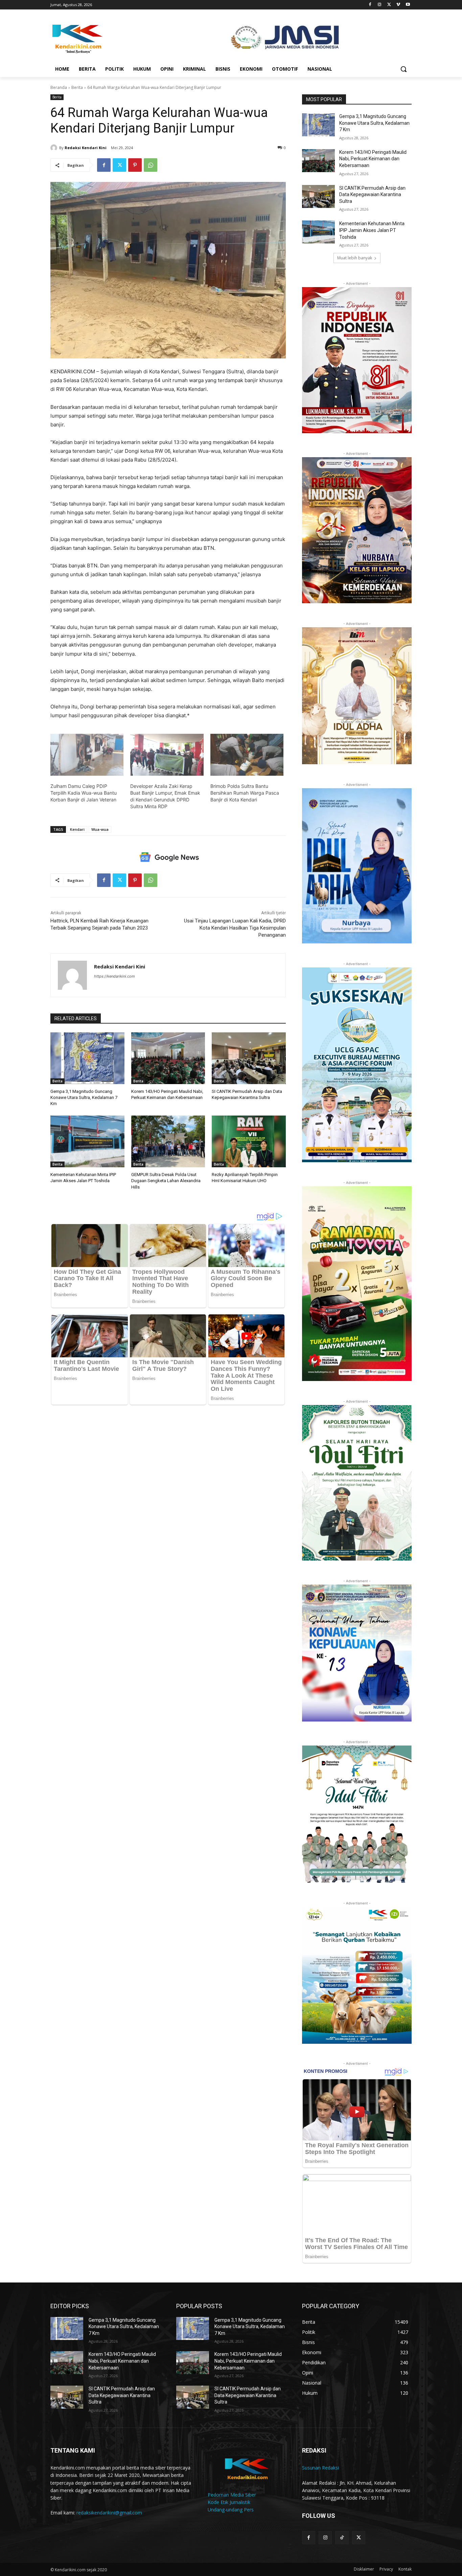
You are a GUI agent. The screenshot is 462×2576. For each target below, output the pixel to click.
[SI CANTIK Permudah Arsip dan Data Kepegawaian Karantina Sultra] (249, 1058)
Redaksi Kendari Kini (86, 148)
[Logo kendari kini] (105, 38)
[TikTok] (342, 2538)
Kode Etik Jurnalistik (229, 2502)
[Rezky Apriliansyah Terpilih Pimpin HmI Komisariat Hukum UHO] (249, 1141)
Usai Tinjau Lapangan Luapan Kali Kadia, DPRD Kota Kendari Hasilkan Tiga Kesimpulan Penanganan (235, 928)
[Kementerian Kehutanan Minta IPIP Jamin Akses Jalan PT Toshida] (87, 1141)
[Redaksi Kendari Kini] (55, 148)
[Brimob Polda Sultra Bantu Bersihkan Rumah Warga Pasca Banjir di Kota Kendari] (247, 755)
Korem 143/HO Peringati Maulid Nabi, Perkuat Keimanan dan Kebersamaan (373, 159)
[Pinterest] (135, 165)
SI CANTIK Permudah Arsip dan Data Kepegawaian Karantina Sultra (372, 195)
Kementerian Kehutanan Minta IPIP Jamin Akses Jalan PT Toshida (372, 230)
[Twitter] (389, 5)
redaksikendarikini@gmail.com (109, 2513)
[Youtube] (408, 5)
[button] (403, 69)
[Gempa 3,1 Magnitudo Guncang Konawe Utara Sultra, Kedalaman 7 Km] (87, 1058)
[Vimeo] (398, 5)
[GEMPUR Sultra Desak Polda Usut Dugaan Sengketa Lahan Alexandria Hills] (168, 1141)
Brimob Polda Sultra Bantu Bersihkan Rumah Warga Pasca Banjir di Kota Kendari (245, 793)
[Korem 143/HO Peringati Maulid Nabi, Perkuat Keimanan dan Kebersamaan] (168, 1058)
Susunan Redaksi (320, 2468)
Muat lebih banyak (355, 258)
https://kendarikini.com (114, 976)
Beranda (59, 87)
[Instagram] (380, 5)
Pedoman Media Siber (232, 2495)
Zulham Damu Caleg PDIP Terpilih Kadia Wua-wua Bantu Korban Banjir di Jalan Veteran (84, 793)
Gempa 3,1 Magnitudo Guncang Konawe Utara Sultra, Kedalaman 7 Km (84, 1097)
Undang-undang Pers (231, 2510)
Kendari (77, 829)
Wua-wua (100, 829)
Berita (77, 87)
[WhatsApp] (151, 165)
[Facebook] (370, 5)
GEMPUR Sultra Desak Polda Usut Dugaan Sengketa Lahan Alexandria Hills (166, 1181)
